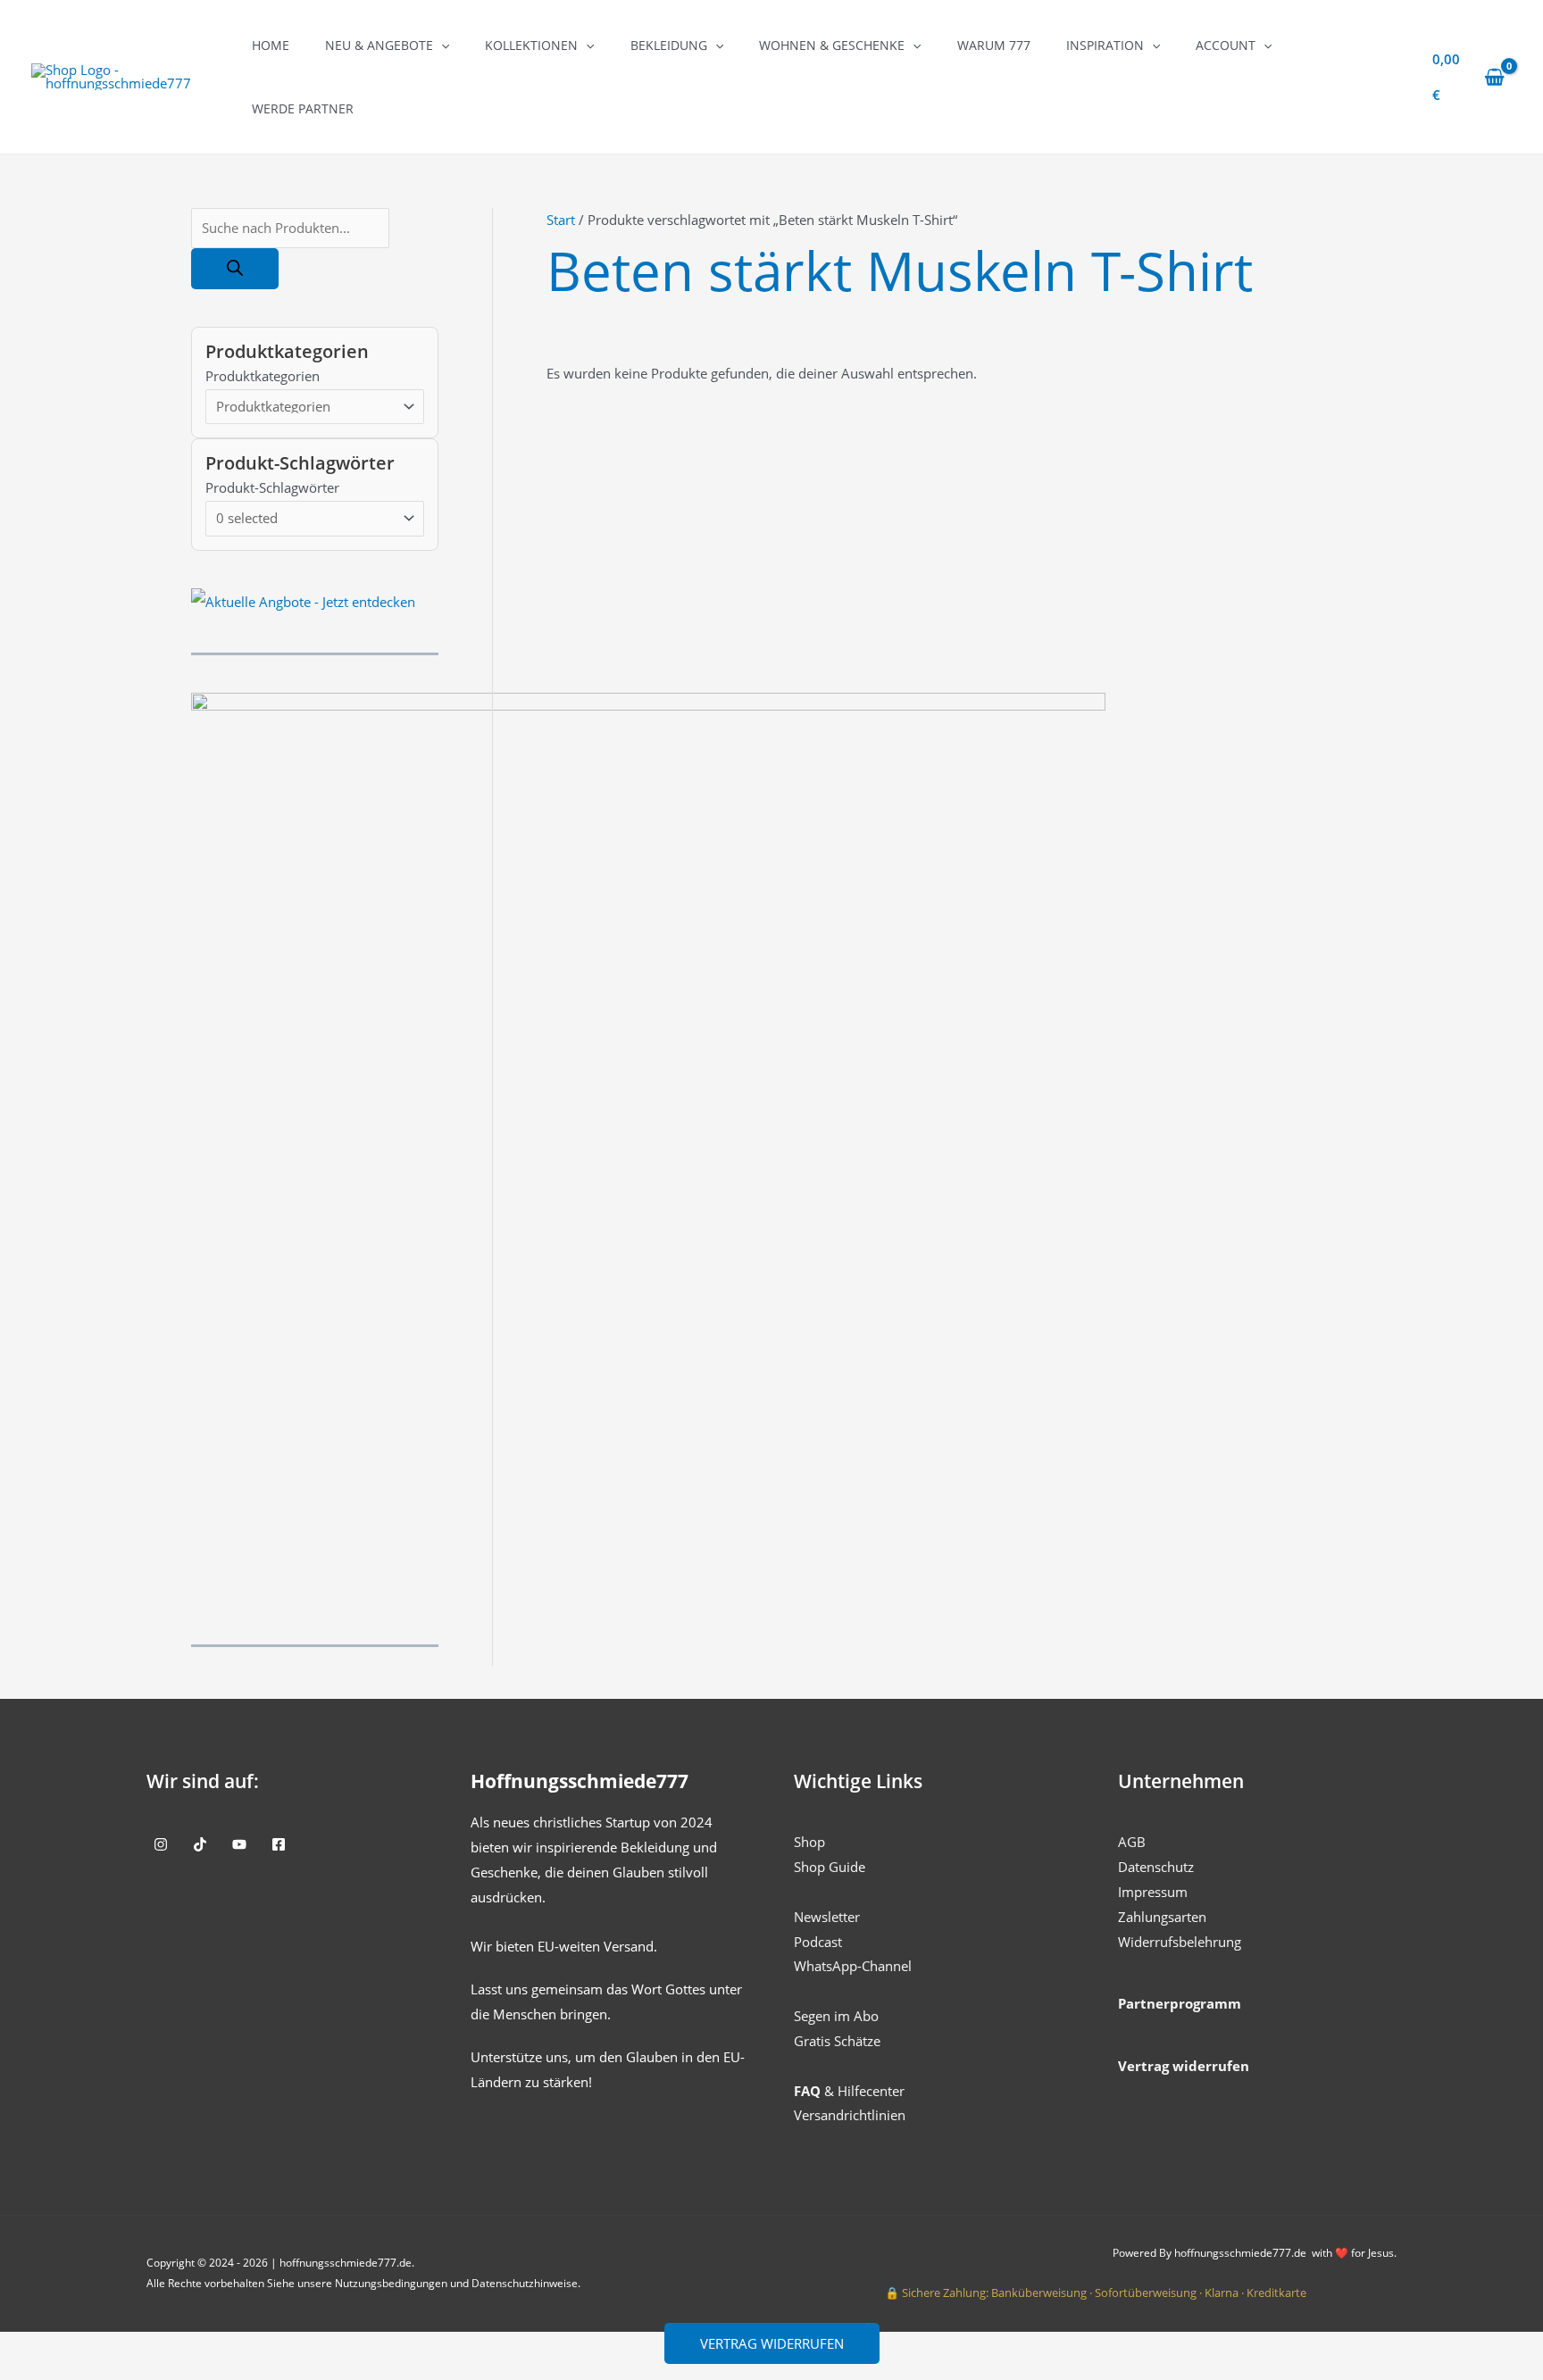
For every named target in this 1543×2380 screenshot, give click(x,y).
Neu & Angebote (379, 45)
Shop (809, 1842)
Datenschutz (1156, 1867)
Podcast (818, 1942)
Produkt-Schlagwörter (272, 487)
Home (271, 45)
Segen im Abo (836, 2016)
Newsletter (827, 1917)
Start (561, 220)
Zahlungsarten (1162, 1917)
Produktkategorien (263, 376)
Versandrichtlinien (850, 2115)
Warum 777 (994, 45)
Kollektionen (531, 45)
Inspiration (1105, 45)
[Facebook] (279, 1844)
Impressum (1153, 1892)
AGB (1132, 1842)
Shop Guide (830, 1867)
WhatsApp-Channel (853, 1966)
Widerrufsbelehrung (1180, 1942)
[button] (441, 45)
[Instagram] (161, 1844)
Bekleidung (669, 45)
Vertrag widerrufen (772, 2343)
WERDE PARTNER (303, 108)
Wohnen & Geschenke (832, 45)
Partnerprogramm (1180, 2003)
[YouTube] (239, 1844)
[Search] (235, 269)
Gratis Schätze (837, 2041)
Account (1226, 45)
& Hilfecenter (849, 2091)
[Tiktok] (200, 1844)
